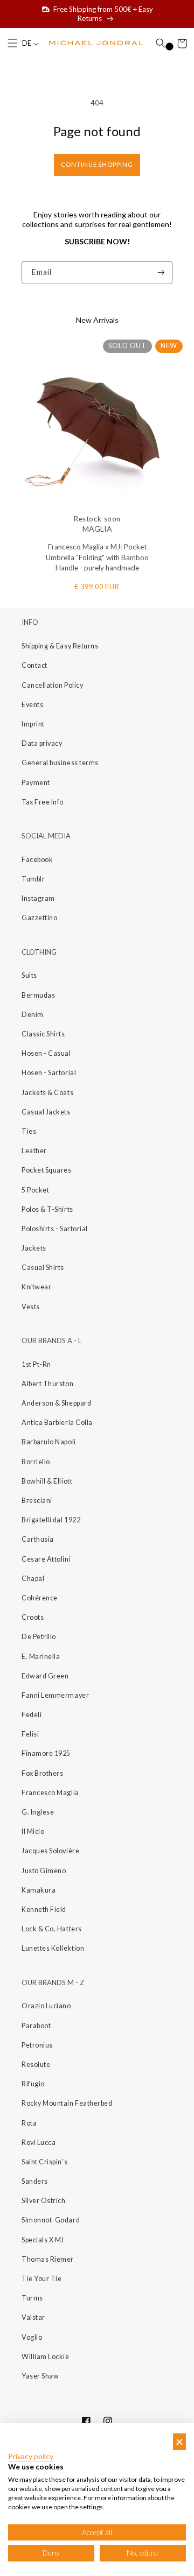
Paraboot (36, 2026)
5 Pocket (35, 1190)
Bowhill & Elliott (47, 1481)
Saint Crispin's (44, 2162)
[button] (12, 44)
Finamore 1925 (46, 1753)
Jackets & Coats (47, 1093)
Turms (32, 2298)
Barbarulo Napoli (49, 1442)
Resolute (36, 2065)
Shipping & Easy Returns (60, 646)
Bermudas (38, 995)
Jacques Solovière (50, 1851)
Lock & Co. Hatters (52, 1929)
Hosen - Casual (46, 1053)
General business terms (60, 763)
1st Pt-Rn (36, 1364)
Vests (31, 1307)
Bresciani (37, 1501)
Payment (36, 783)
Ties (29, 1131)
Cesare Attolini (46, 1559)
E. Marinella (41, 1657)
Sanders (35, 2181)
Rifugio (33, 2084)
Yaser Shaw (40, 2376)
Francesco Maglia (50, 1793)
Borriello (36, 1462)
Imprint (33, 724)
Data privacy (42, 743)
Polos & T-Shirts (47, 1209)
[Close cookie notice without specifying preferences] (179, 2442)
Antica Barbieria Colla (57, 1423)
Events (32, 705)
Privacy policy (31, 2457)
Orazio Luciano (46, 2006)
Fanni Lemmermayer (55, 1695)
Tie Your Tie (41, 2279)
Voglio (32, 2337)
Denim (33, 1015)
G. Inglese (38, 1812)
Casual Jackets (46, 1112)
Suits (29, 975)
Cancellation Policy (52, 685)
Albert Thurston (47, 1384)
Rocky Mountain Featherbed (67, 2103)
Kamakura (39, 1890)
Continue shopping (97, 164)
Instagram (38, 898)
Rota (29, 2123)
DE (27, 43)
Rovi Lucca (39, 2143)
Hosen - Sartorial (49, 1073)
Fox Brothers (42, 1773)
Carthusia (38, 1539)
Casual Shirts (43, 1268)
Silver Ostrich (44, 2201)
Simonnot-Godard (51, 2220)
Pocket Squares (47, 1170)
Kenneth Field (44, 1910)
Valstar (33, 2317)
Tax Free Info (43, 802)
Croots (33, 1617)
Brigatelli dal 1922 (51, 1520)
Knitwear (36, 1287)
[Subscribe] (161, 273)
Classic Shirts (43, 1034)
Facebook (37, 860)
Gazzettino (39, 918)
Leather (34, 1151)
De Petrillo (39, 1637)
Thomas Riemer (48, 2259)
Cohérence (40, 1598)
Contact (34, 665)
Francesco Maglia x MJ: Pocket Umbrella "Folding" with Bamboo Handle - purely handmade (97, 557)
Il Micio (33, 1832)
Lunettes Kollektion (53, 1948)
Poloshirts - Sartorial (55, 1229)
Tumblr (33, 879)
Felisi (30, 1734)
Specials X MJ (43, 2240)
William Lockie (46, 2357)
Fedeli (32, 1715)
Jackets (34, 1248)
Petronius (37, 2045)
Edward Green (45, 1676)
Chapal (33, 1579)
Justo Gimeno (44, 1871)
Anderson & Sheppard (56, 1403)
